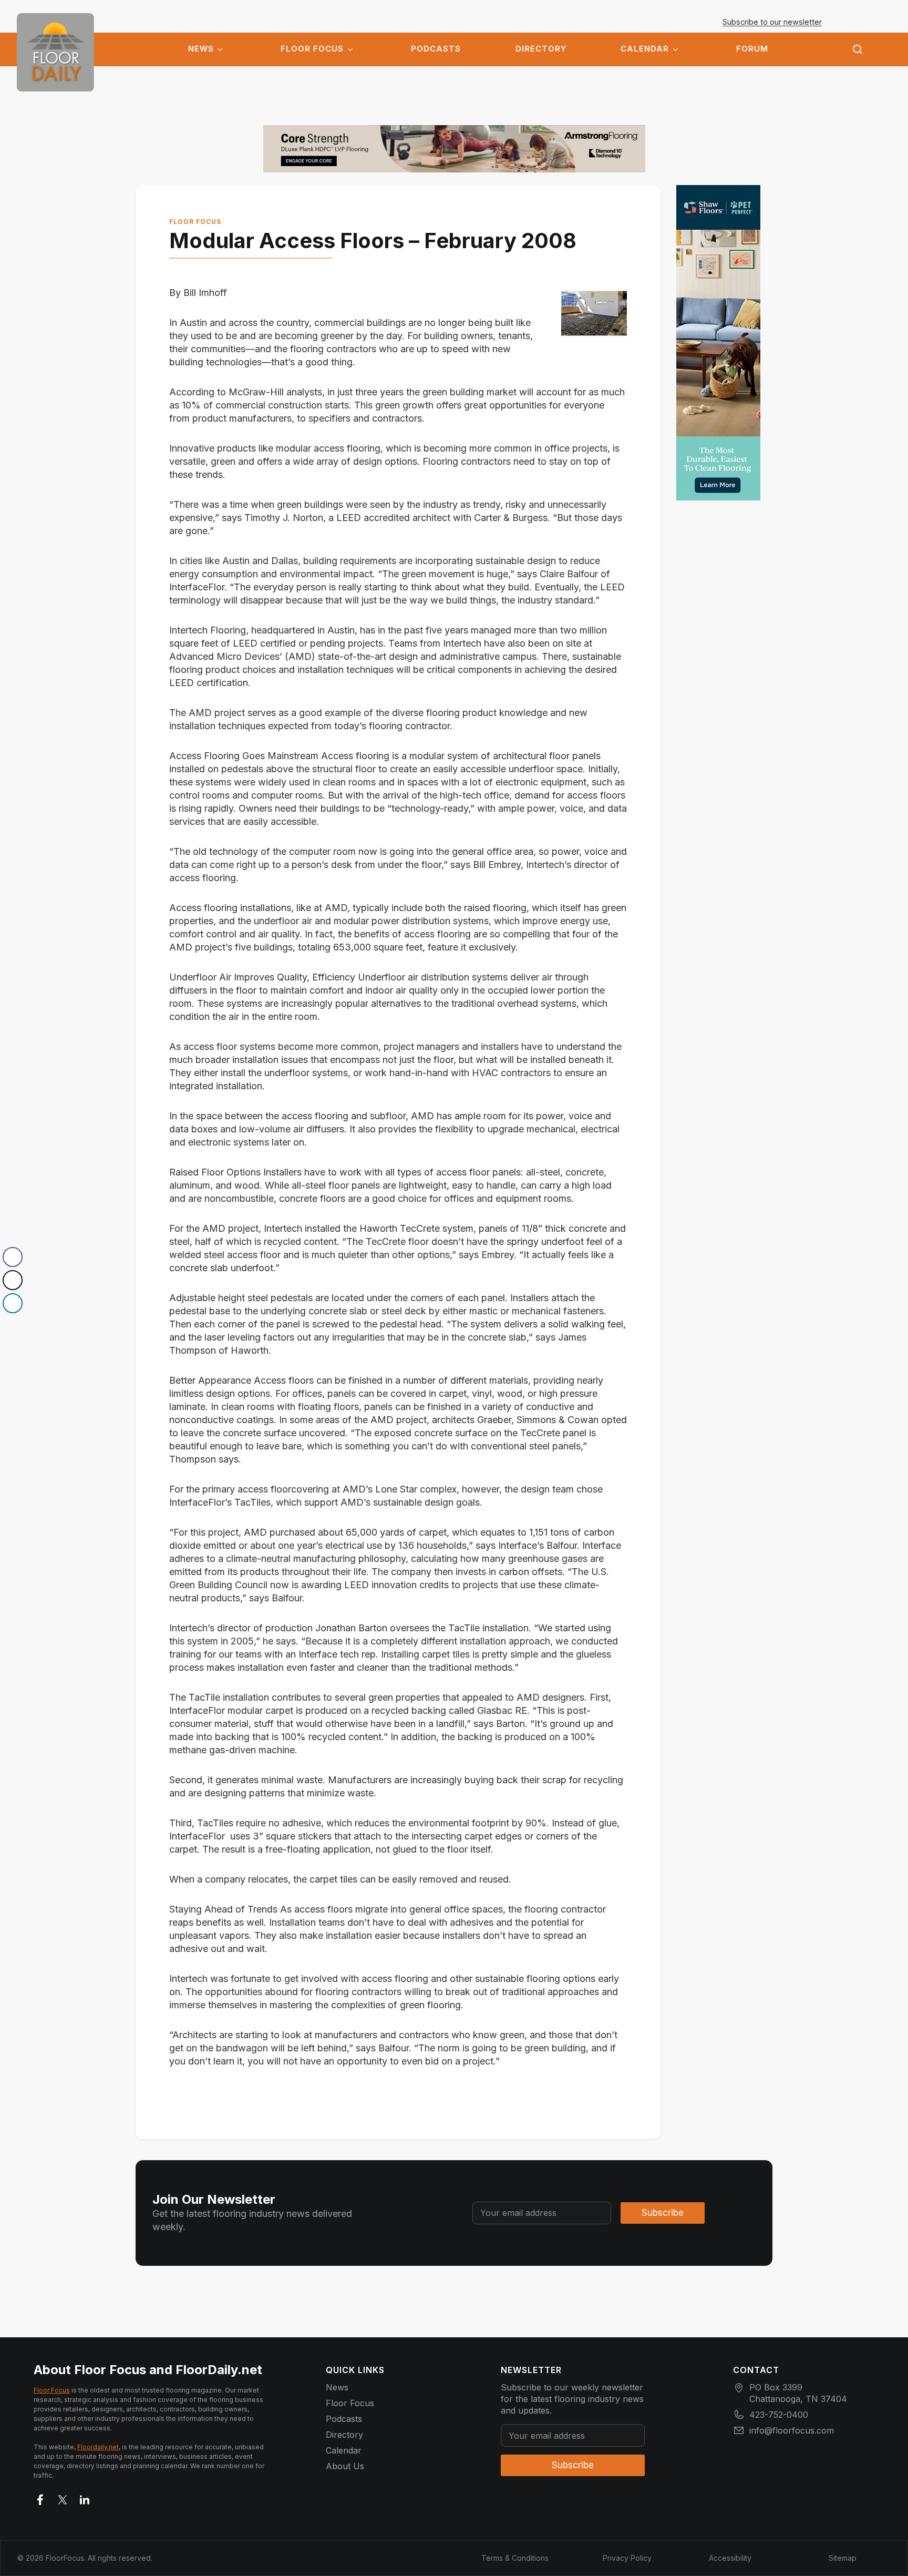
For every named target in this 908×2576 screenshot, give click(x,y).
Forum (752, 49)
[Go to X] (63, 2498)
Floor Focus (312, 49)
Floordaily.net (98, 2447)
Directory (541, 49)
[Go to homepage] (55, 52)
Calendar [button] (645, 49)
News (201, 49)
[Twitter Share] (13, 1280)
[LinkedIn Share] (13, 1303)
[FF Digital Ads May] (718, 343)
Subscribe (663, 2213)
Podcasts (436, 49)
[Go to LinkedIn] (85, 2498)
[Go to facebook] (40, 2498)
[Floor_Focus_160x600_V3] (454, 149)
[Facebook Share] (13, 1257)
